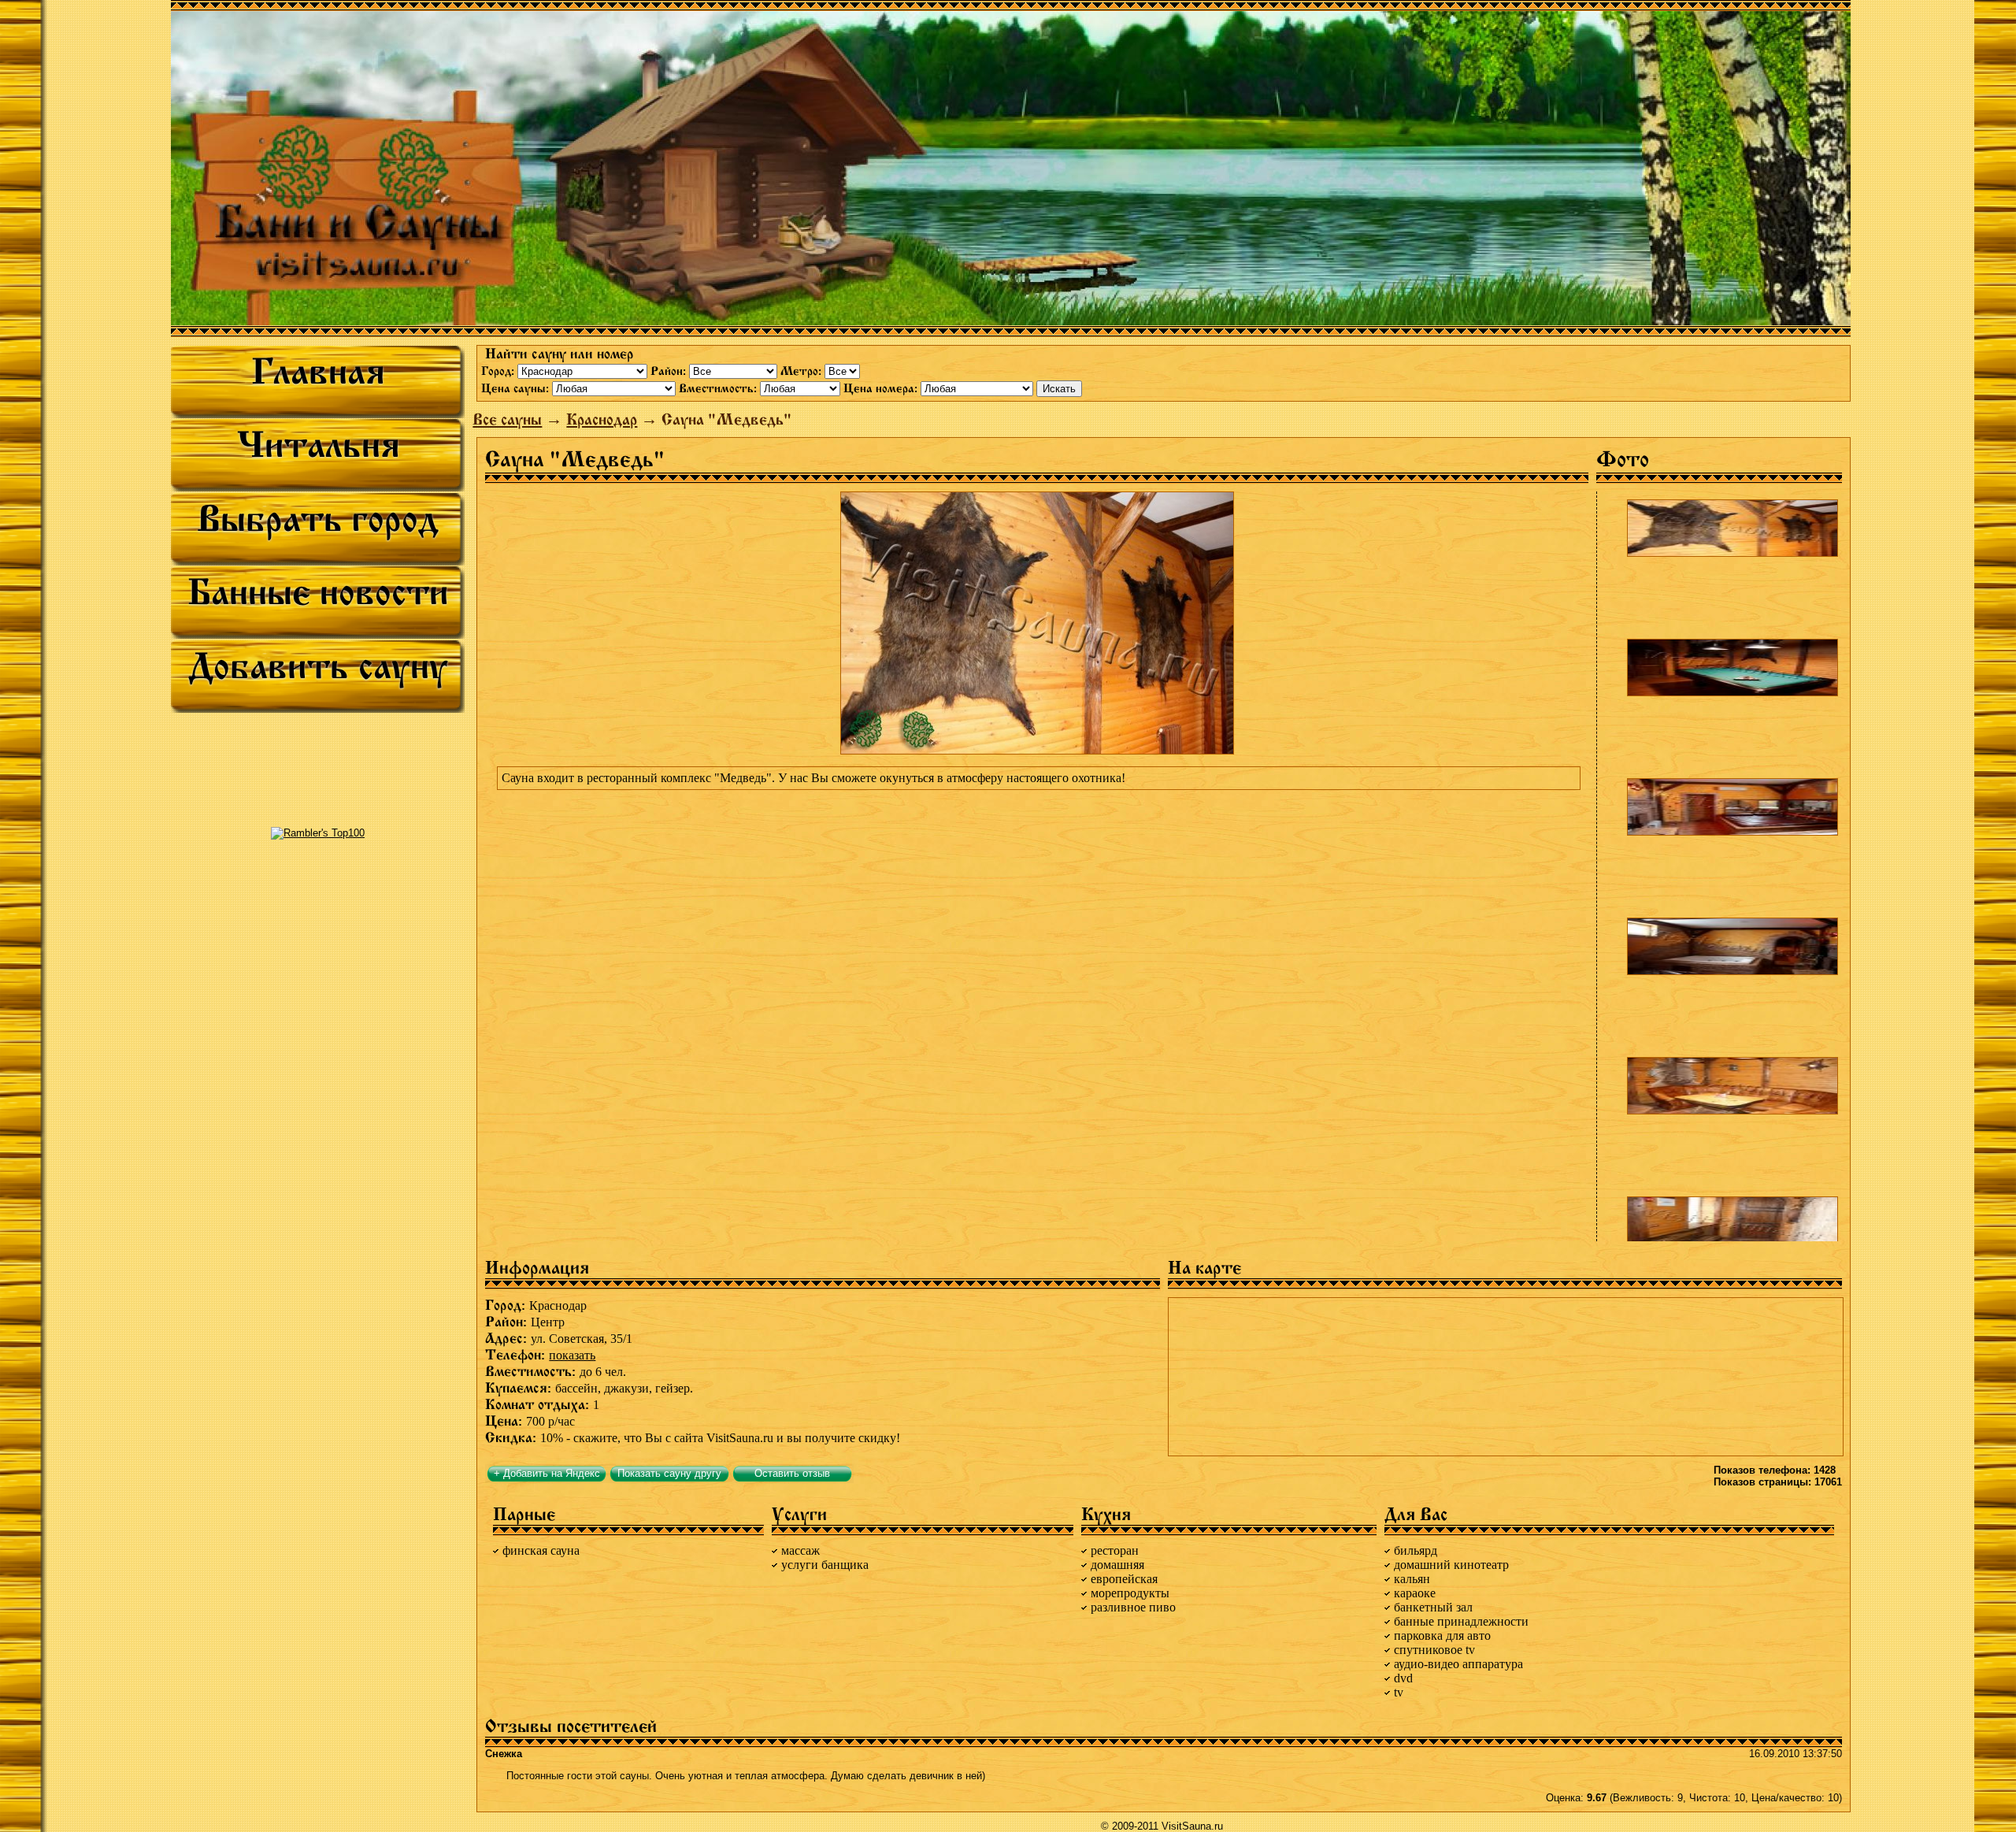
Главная (318, 372)
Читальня (318, 445)
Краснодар (602, 419)
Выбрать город (318, 519)
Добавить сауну (318, 666)
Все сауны (507, 419)
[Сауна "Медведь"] (1732, 528)
